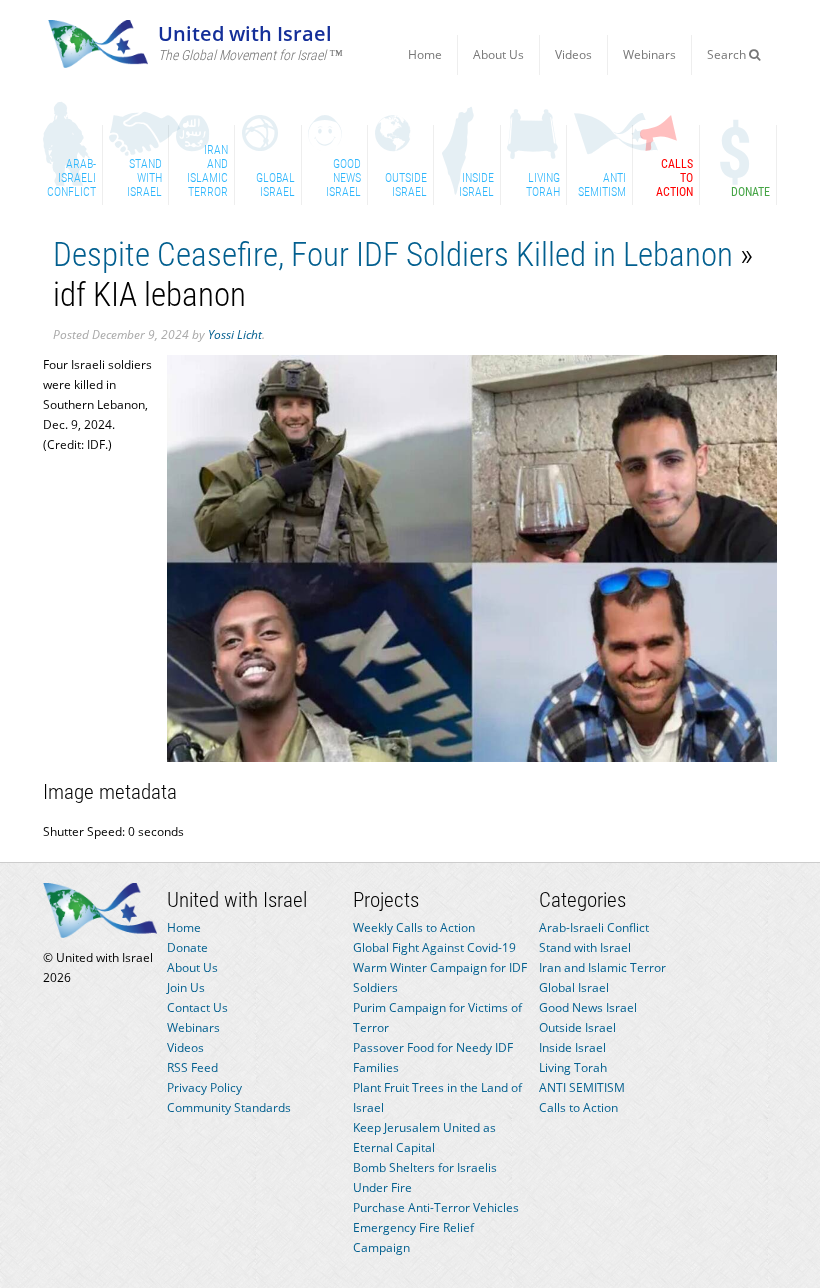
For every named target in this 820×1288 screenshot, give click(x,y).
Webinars (649, 54)
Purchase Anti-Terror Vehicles (436, 1207)
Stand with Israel (585, 947)
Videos (573, 54)
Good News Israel (588, 1007)
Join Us (186, 987)
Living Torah (573, 1067)
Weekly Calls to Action (414, 927)
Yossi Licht (235, 334)
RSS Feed (192, 1067)
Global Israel (574, 987)
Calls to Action (578, 1107)
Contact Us (197, 1007)
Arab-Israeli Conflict (594, 927)
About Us (498, 54)
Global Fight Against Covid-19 (434, 947)
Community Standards (229, 1107)
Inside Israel (572, 1047)
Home (425, 54)
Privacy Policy (204, 1087)
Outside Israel (577, 1027)
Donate (187, 947)
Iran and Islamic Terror (602, 967)
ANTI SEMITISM (582, 1087)
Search (728, 54)
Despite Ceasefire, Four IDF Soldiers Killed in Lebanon (393, 254)
